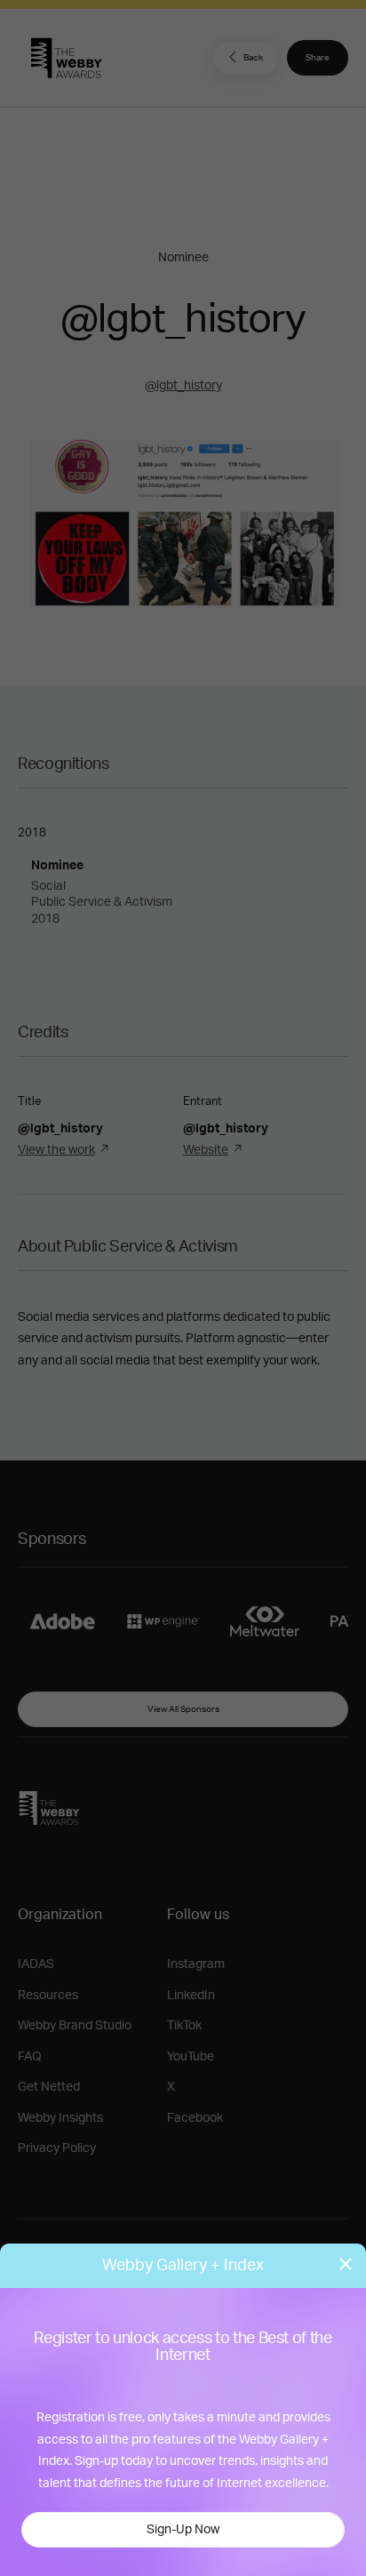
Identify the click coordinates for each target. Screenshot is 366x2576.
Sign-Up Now (183, 2530)
